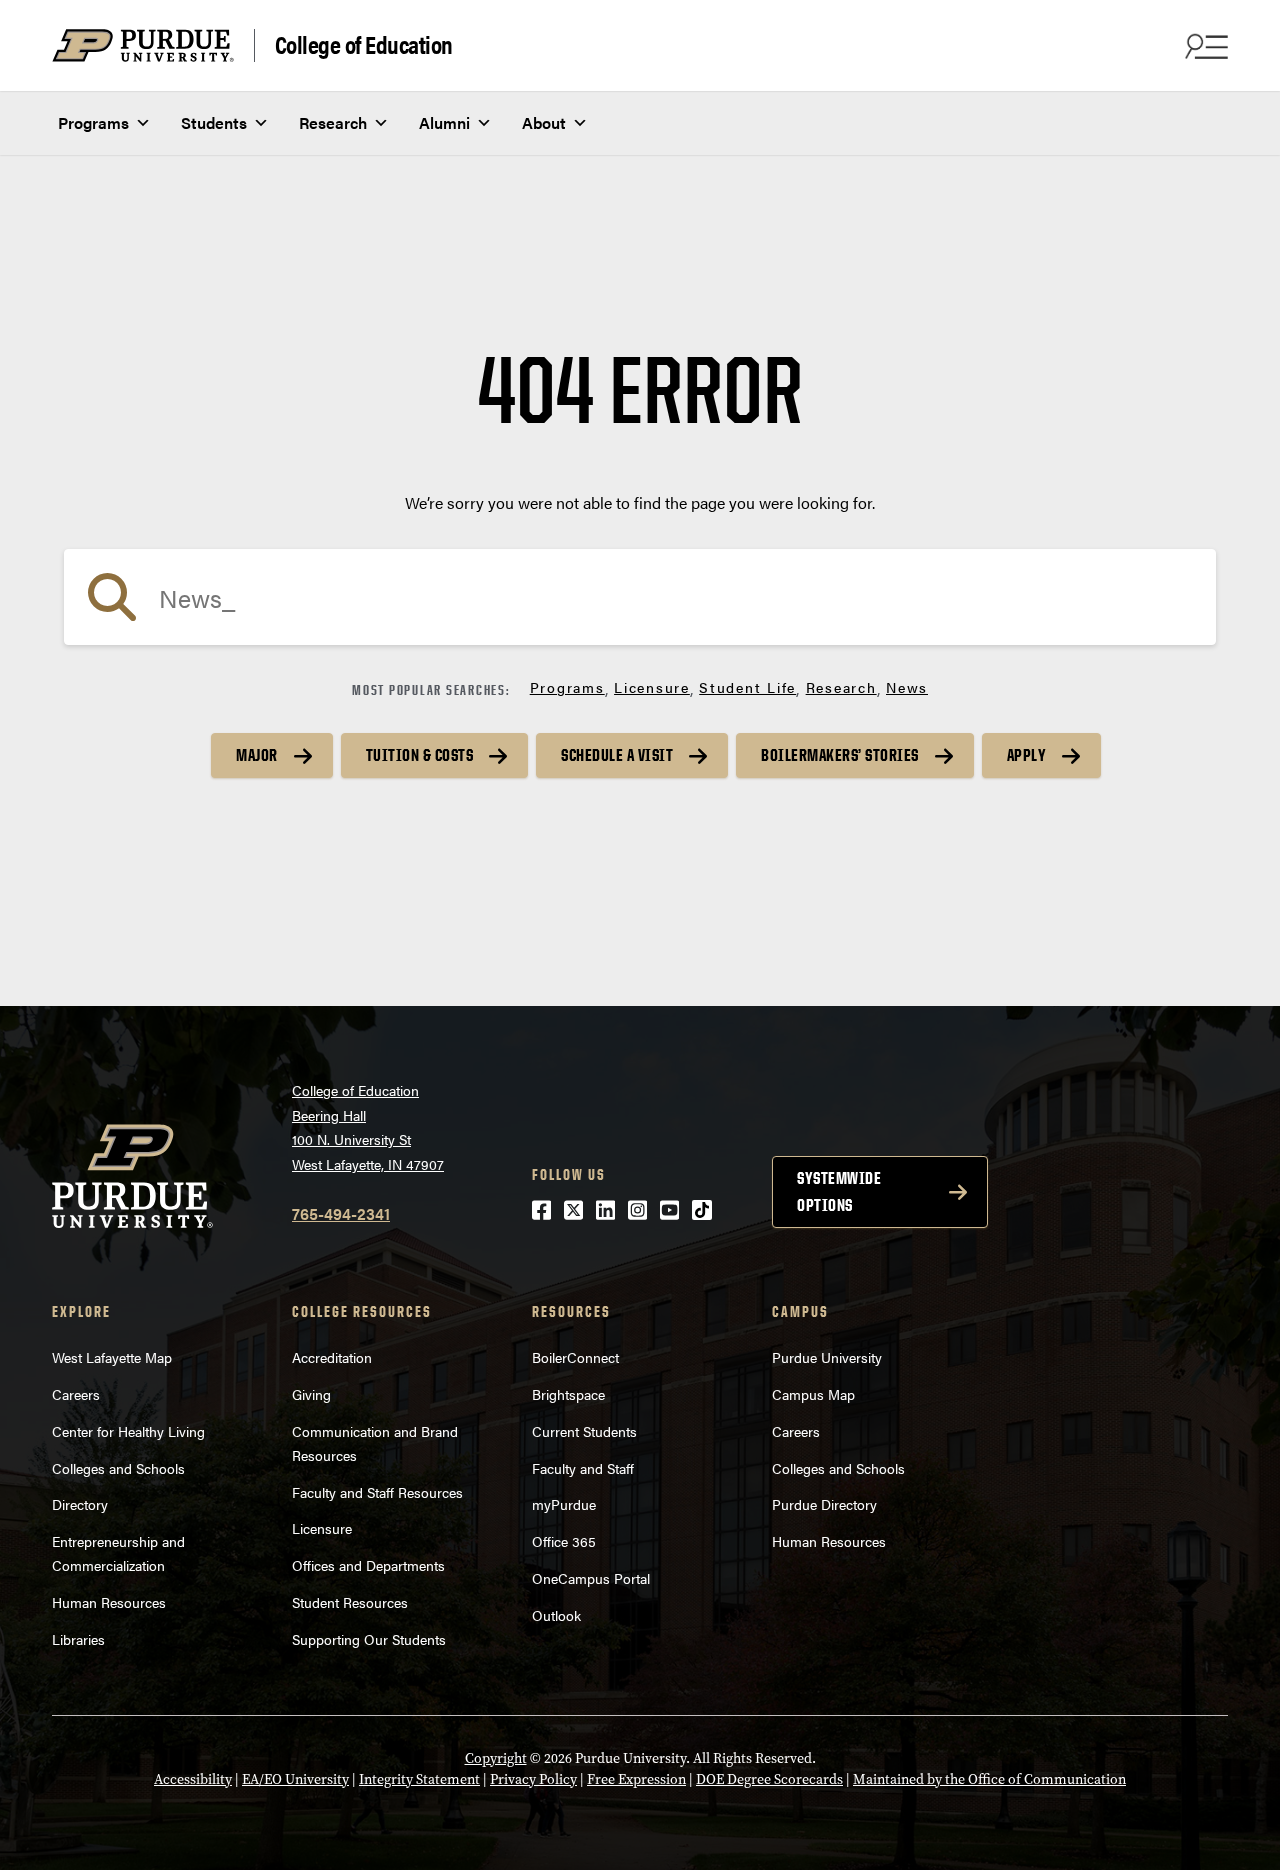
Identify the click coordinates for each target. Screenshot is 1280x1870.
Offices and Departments (368, 1565)
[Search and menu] (1204, 46)
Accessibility (193, 1779)
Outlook (556, 1615)
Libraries (78, 1639)
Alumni (444, 122)
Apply (1027, 755)
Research (333, 122)
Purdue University (827, 1357)
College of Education (364, 45)
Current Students (584, 1431)
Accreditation (332, 1357)
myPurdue (564, 1504)
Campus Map (813, 1394)
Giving (311, 1394)
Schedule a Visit (617, 755)
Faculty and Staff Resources (377, 1492)
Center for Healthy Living (128, 1431)
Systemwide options (839, 1191)
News (907, 687)
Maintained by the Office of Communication (989, 1779)
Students (214, 122)
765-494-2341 (341, 1213)
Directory (80, 1504)
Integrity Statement (419, 1779)
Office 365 (564, 1541)
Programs (93, 122)
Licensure (652, 687)
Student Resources (350, 1602)
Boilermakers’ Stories (840, 755)
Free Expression (636, 1779)
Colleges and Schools (118, 1468)
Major (257, 755)
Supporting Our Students (369, 1639)
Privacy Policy (533, 1779)
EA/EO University (295, 1779)
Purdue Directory (824, 1504)
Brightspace (568, 1394)
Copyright (496, 1758)
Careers (76, 1394)
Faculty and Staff (583, 1468)
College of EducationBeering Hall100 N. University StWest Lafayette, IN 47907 (368, 1127)
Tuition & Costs (420, 755)
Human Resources (109, 1602)
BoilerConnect (575, 1357)
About (544, 122)
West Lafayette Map (112, 1357)
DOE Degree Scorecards (769, 1779)
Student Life (747, 687)
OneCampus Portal (591, 1578)
